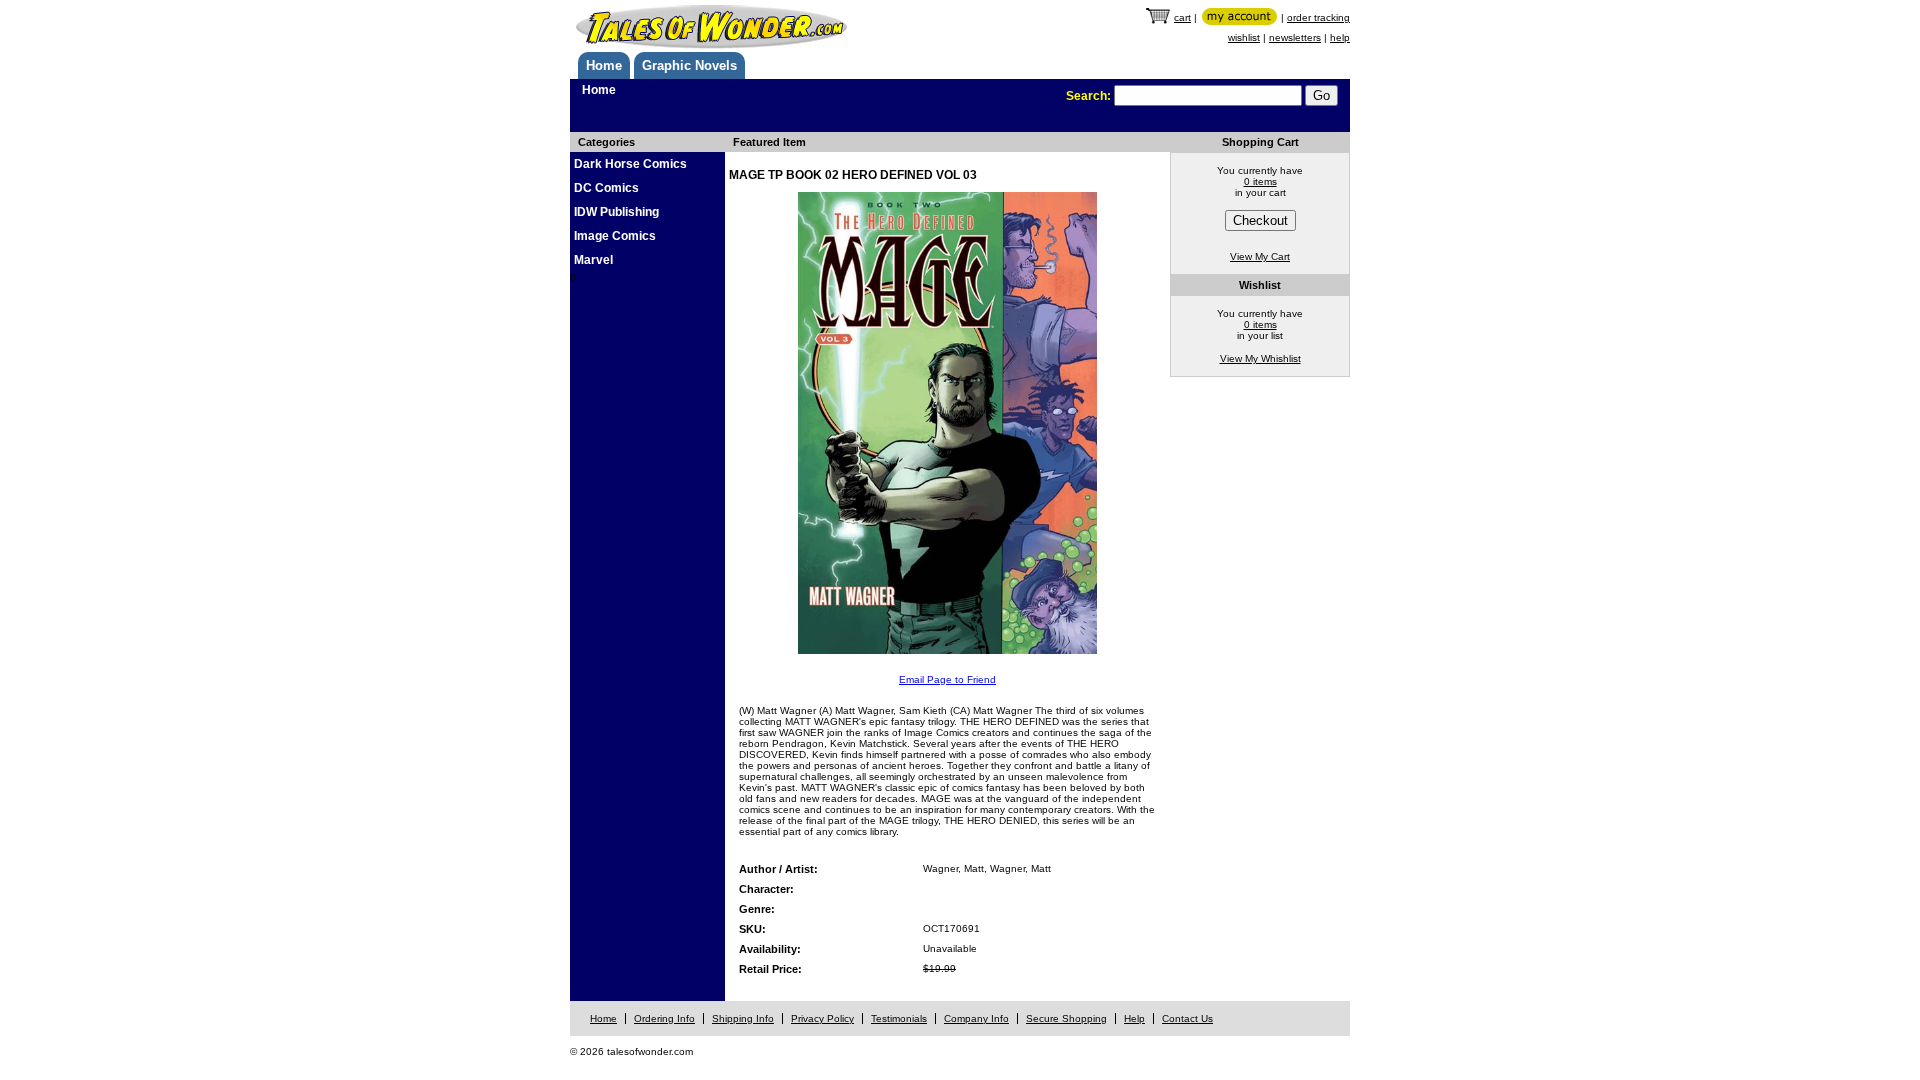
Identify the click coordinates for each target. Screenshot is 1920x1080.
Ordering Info (664, 1018)
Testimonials (899, 1018)
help (1340, 37)
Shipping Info (743, 1018)
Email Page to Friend (947, 679)
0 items (1260, 181)
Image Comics (615, 236)
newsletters (1295, 37)
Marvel (593, 260)
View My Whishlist (1260, 358)
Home (604, 65)
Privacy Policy (822, 1018)
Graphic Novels (689, 65)
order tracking (1318, 17)
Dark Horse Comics (630, 164)
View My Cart (1260, 256)
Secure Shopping (1066, 1018)
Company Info (976, 1018)
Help (1134, 1018)
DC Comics (606, 188)
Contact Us (1187, 1018)
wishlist (1244, 37)
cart (1182, 17)
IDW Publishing (616, 212)
